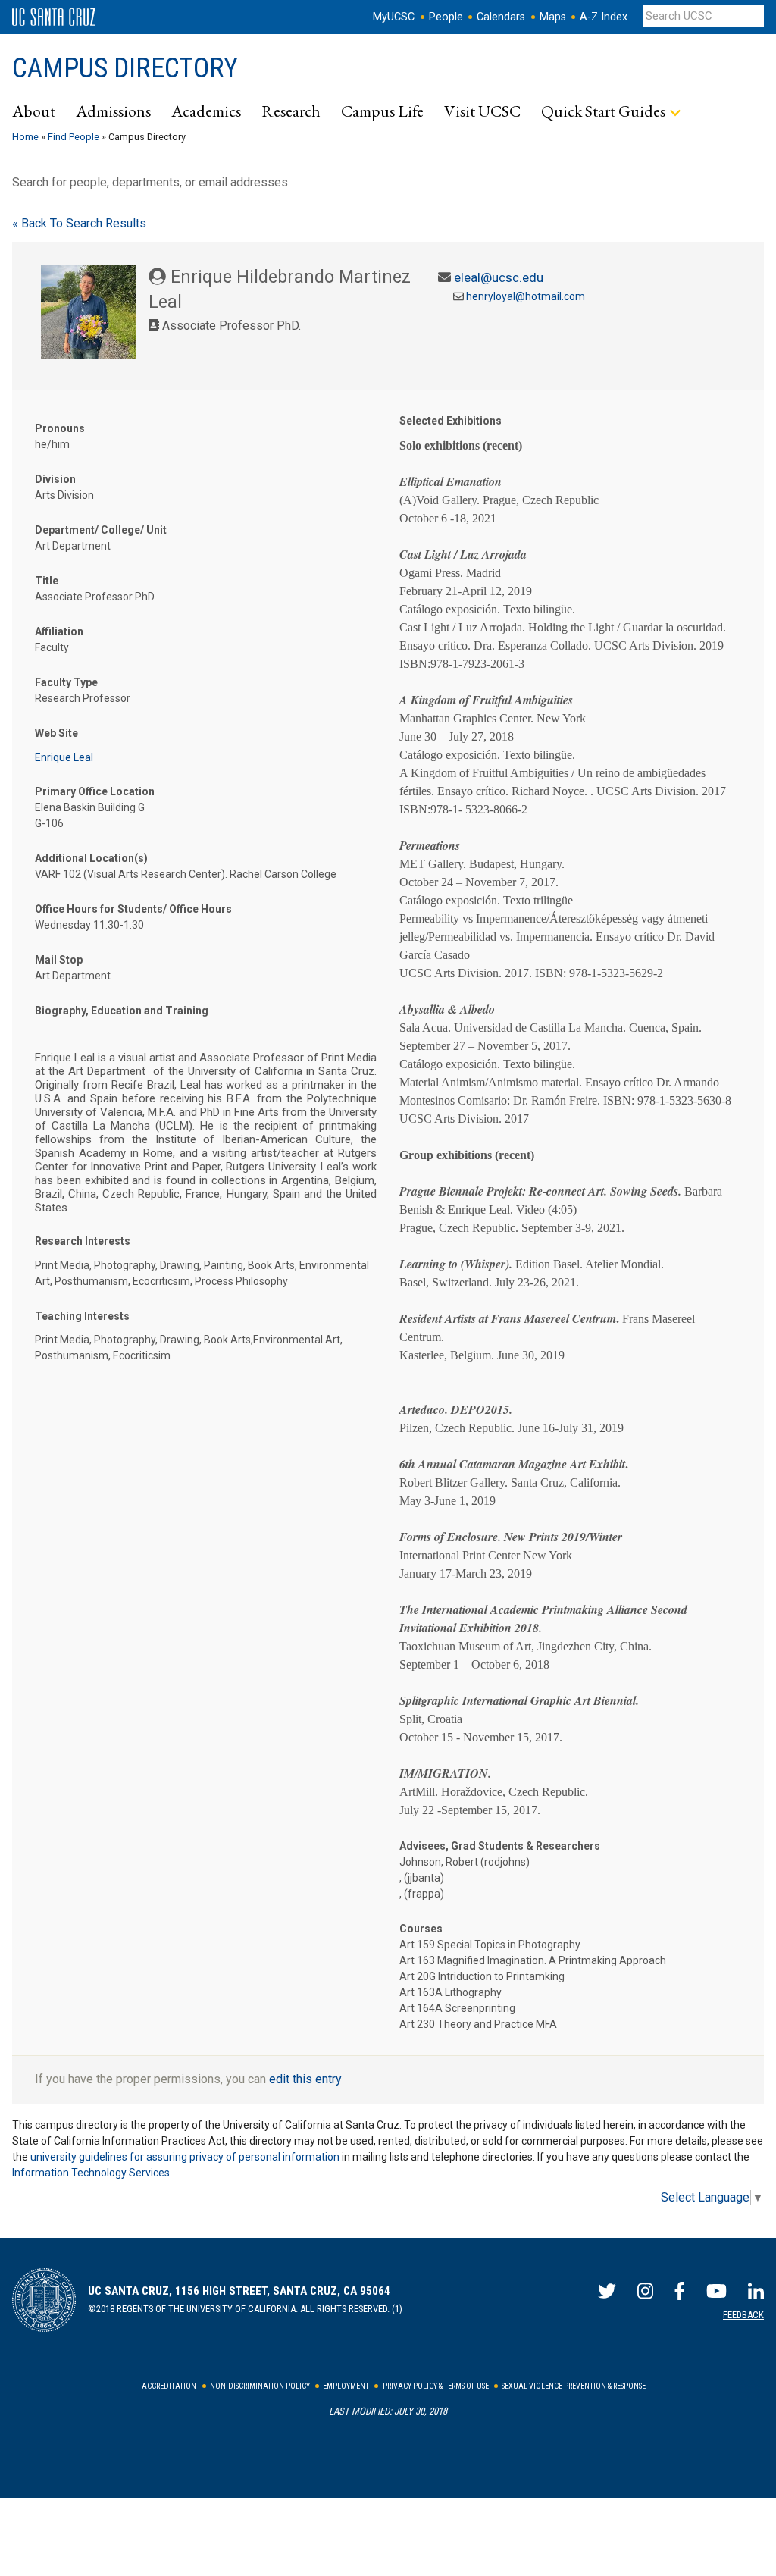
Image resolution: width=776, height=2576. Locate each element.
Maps (553, 17)
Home (25, 137)
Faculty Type (66, 682)
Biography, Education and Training (122, 1011)
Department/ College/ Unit (101, 530)
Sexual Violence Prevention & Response (574, 2386)
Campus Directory (125, 68)
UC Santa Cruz (54, 17)
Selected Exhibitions (451, 421)
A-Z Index (604, 17)
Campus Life (382, 111)
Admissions (113, 111)
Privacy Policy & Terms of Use (436, 2386)
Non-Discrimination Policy (260, 2386)
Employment (346, 2386)
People (446, 17)
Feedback (743, 2315)
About (34, 111)
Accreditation (169, 2386)
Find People (74, 137)
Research (291, 111)
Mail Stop (59, 960)
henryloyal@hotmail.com (526, 296)
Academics (206, 111)
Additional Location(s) (91, 858)
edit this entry (305, 2079)
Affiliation (59, 631)
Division (55, 479)
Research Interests (83, 1241)
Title (47, 581)
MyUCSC (394, 17)
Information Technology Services (91, 2173)
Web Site (56, 733)
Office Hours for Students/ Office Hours (133, 909)
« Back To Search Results (79, 223)
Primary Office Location (95, 791)
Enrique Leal (64, 757)
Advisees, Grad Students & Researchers (500, 1846)
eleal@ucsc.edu (499, 277)
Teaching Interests (82, 1316)
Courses (421, 1929)
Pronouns (60, 428)
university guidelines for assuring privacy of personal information (185, 2157)
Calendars (501, 17)
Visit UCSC (482, 111)
